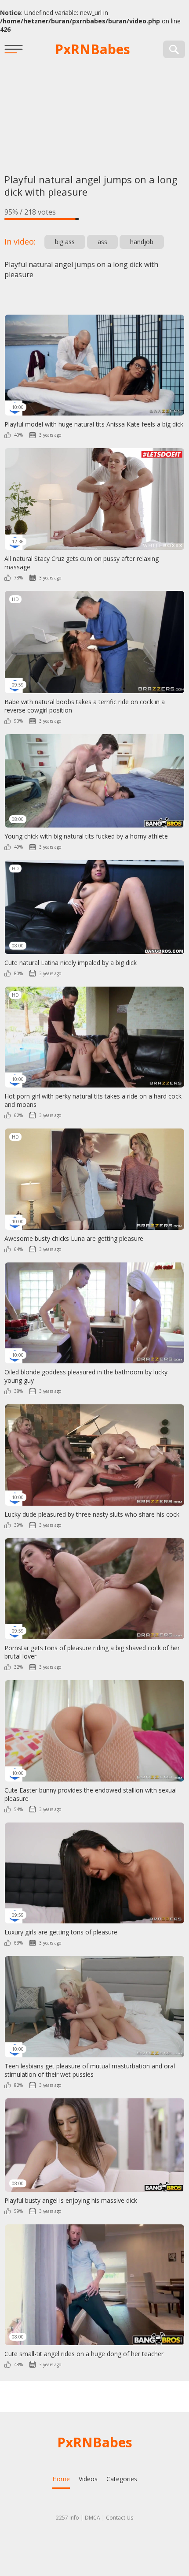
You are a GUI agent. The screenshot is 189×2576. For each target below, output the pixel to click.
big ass (65, 242)
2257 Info (67, 2518)
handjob (142, 242)
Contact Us (120, 2518)
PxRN (93, 49)
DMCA (93, 2518)
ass (102, 242)
